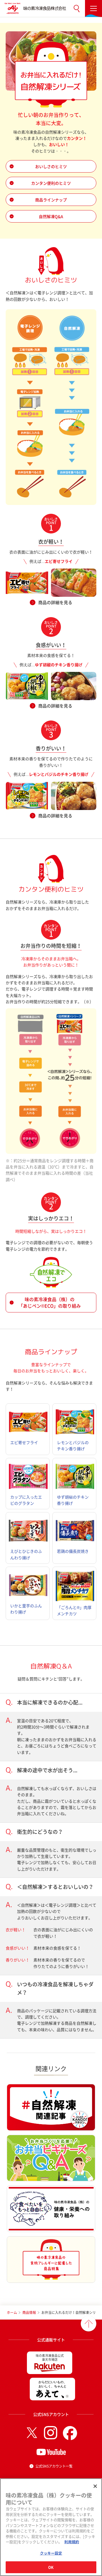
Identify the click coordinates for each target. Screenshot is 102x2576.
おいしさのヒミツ (51, 166)
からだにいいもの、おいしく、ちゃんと (53, 2384)
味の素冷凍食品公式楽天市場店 (50, 2358)
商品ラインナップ (51, 200)
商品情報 (29, 2312)
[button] (76, 8)
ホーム (12, 2312)
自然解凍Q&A (51, 216)
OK (51, 2567)
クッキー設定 (51, 2553)
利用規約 (72, 2542)
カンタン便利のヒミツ (51, 183)
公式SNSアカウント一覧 (54, 2466)
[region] (51, 2527)
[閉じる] (95, 2486)
